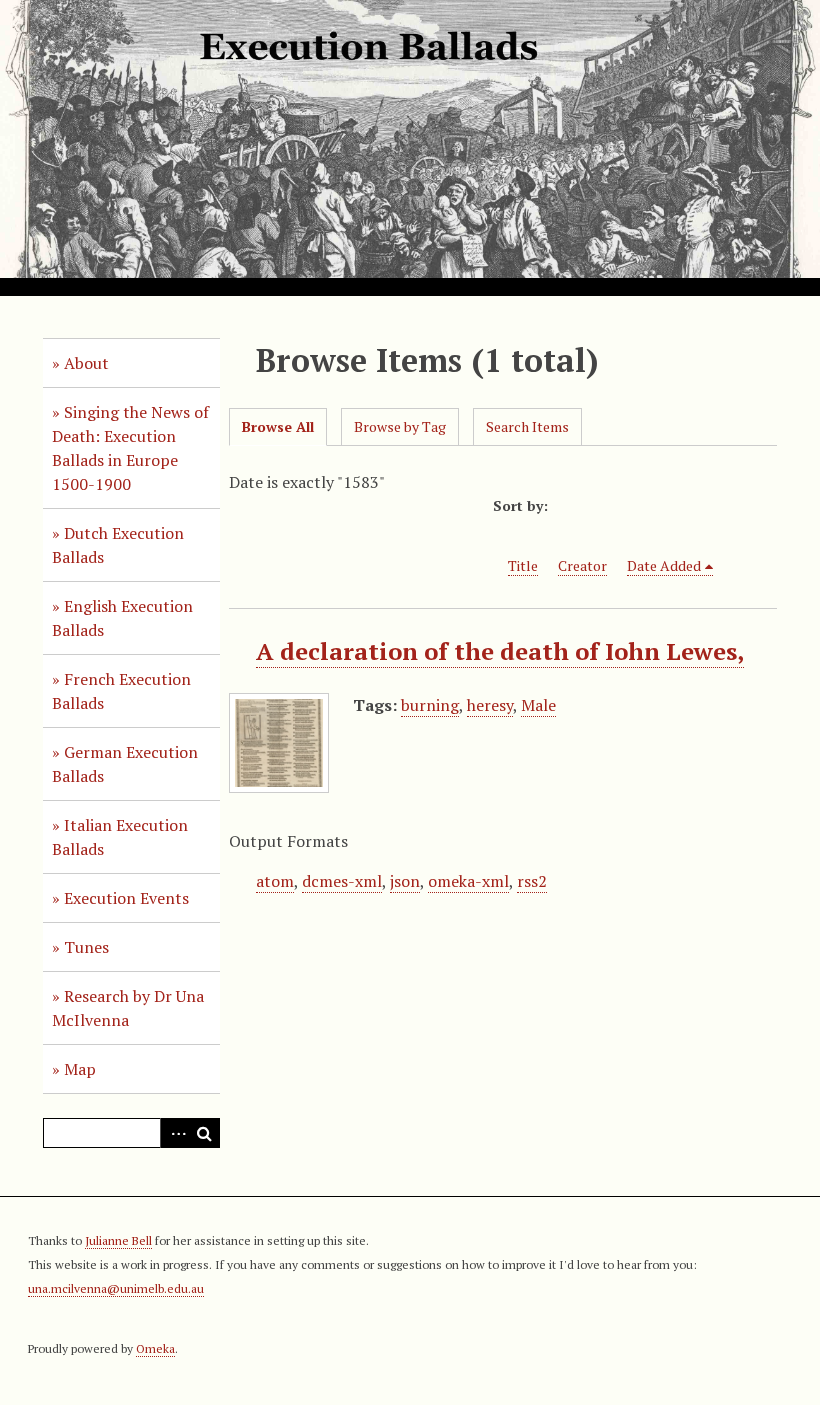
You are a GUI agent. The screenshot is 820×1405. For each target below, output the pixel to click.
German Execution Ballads (125, 764)
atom (275, 881)
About (86, 363)
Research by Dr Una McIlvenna (128, 1008)
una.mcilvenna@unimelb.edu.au (116, 1288)
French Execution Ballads (121, 691)
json (405, 881)
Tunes (86, 947)
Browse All (278, 426)
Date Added (664, 565)
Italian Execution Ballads (120, 837)
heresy (490, 705)
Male (538, 705)
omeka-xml (468, 881)
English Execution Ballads (122, 618)
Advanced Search (175, 1133)
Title (523, 565)
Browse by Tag (400, 426)
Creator (582, 565)
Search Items (527, 426)
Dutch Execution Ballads (118, 545)
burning (430, 705)
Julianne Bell (118, 1240)
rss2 (532, 881)
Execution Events (126, 898)
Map (80, 1069)
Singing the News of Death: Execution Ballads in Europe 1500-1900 (130, 448)
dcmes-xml (342, 881)
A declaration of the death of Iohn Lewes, (500, 651)
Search (205, 1133)
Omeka (155, 1348)
